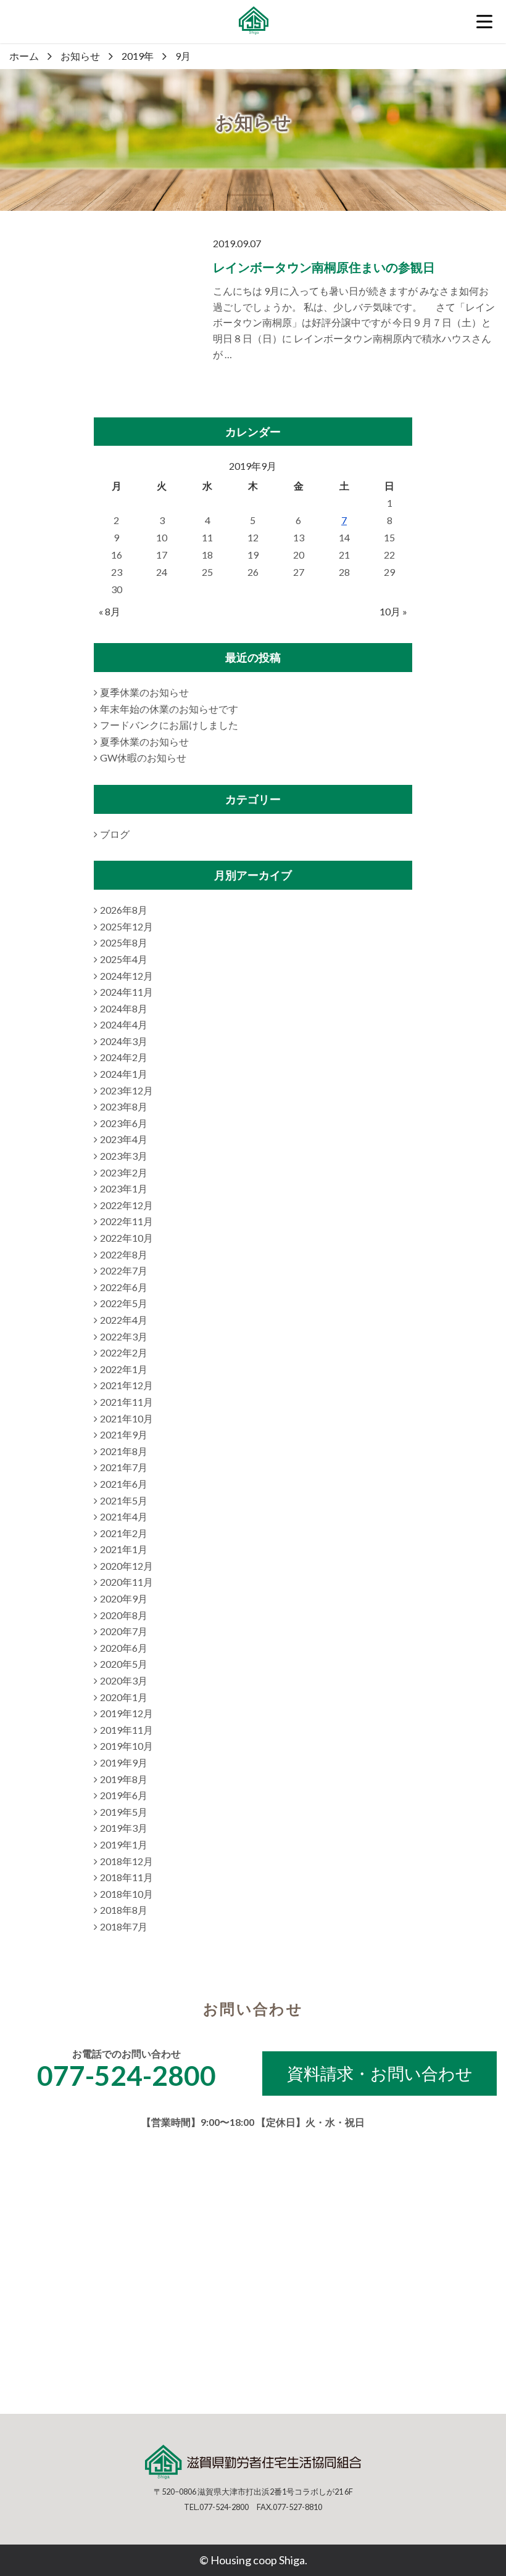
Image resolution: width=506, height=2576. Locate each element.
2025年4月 (124, 959)
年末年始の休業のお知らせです (169, 709)
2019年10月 (126, 1746)
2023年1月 (124, 1188)
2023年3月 (124, 1156)
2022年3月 (124, 1336)
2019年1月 (124, 1844)
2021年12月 (126, 1385)
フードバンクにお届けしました (169, 725)
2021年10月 (126, 1418)
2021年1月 (124, 1549)
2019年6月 (124, 1795)
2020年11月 (126, 1582)
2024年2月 (124, 1057)
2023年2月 (124, 1172)
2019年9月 (124, 1762)
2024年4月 (124, 1024)
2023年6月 (124, 1123)
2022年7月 (124, 1270)
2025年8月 (124, 942)
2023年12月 (126, 1090)
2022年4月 (124, 1320)
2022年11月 (126, 1221)
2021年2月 (124, 1533)
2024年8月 (124, 1008)
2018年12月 (126, 1861)
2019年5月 (124, 1812)
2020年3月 (124, 1680)
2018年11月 (126, 1877)
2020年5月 (124, 1664)
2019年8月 (124, 1779)
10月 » (393, 611)
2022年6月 (124, 1287)
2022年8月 (124, 1254)
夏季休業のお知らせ (144, 692)
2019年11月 (126, 1730)
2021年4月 (124, 1516)
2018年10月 (126, 1894)
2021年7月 (124, 1467)
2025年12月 (126, 926)
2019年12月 (126, 1713)
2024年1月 (124, 1074)
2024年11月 (126, 992)
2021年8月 (124, 1451)
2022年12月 (126, 1205)
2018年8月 (124, 1910)
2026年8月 (124, 910)
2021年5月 (124, 1500)
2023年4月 (124, 1139)
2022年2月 (124, 1352)
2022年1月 (124, 1369)
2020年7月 (124, 1631)
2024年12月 (126, 976)
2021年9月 (124, 1434)
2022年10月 (126, 1238)
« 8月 (110, 611)
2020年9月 (124, 1598)
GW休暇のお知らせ (143, 757)
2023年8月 (124, 1106)
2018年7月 (124, 1926)
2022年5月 (124, 1303)
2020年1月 (124, 1697)
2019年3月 (124, 1828)
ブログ (115, 834)
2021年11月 (126, 1402)
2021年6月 (124, 1484)
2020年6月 (124, 1648)
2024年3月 (124, 1041)
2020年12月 (126, 1566)
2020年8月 (124, 1615)
